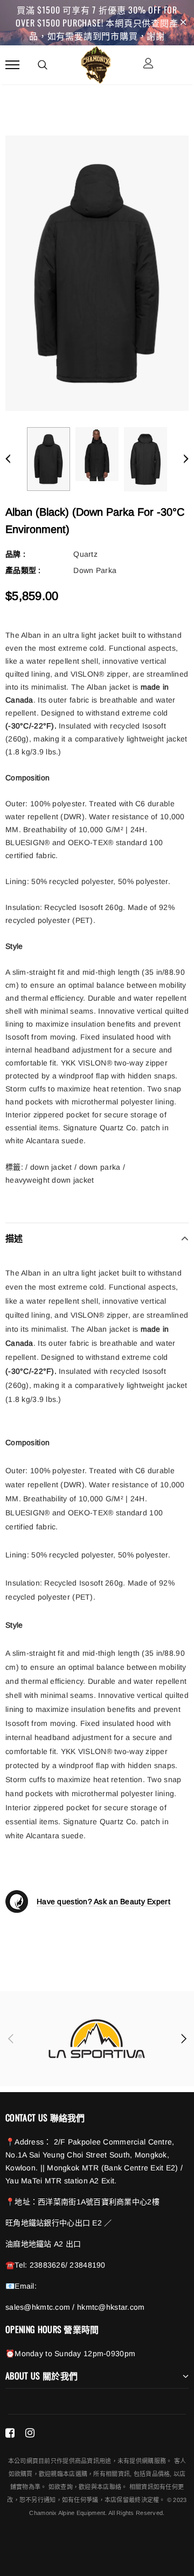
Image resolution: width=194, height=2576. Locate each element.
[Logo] (96, 63)
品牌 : (15, 554)
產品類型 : (23, 570)
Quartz (85, 554)
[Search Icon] (43, 65)
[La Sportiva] (97, 2039)
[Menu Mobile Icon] (12, 65)
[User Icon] (148, 65)
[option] (97, 273)
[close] (183, 23)
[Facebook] (10, 2432)
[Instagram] (30, 2432)
